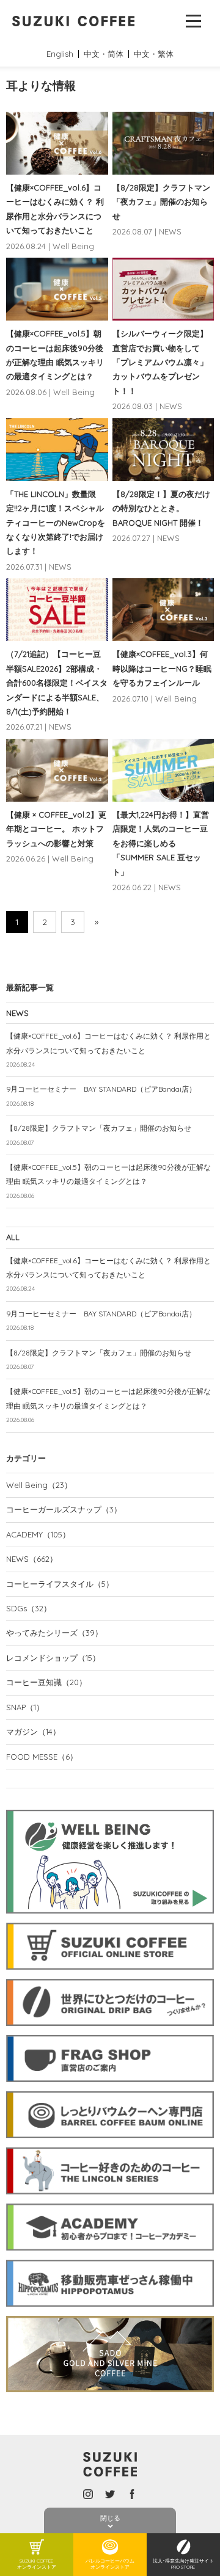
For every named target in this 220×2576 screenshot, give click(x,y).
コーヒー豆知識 (46, 1682)
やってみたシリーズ (54, 1633)
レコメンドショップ (53, 1658)
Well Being (39, 1485)
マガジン (33, 1732)
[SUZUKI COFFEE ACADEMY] (110, 2201)
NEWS (32, 1559)
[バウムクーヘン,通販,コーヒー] (110, 2089)
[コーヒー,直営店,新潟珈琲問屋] (110, 2033)
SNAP (25, 1707)
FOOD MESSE (42, 1757)
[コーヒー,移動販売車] (110, 2257)
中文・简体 (104, 54)
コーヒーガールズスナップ (64, 1509)
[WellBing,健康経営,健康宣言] (110, 1807)
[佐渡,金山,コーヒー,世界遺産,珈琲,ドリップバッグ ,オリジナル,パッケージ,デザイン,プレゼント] (110, 2313)
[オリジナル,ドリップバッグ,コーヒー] (110, 1976)
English (60, 54)
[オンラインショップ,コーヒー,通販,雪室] (110, 1920)
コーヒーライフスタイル (60, 1584)
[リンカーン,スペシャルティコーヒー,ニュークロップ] (110, 2145)
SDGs (29, 1608)
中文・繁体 (154, 54)
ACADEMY (38, 1534)
